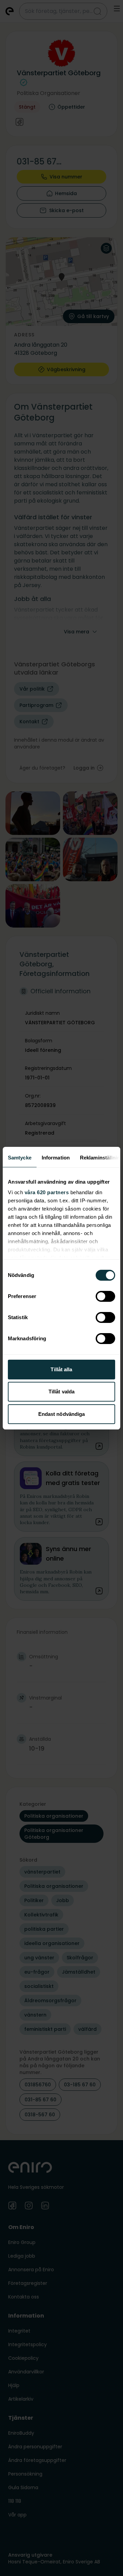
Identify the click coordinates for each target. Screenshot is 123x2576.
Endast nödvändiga (62, 1414)
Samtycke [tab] (20, 1158)
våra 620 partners (47, 1192)
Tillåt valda (61, 1392)
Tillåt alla (61, 1369)
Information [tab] (56, 1158)
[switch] (105, 1296)
